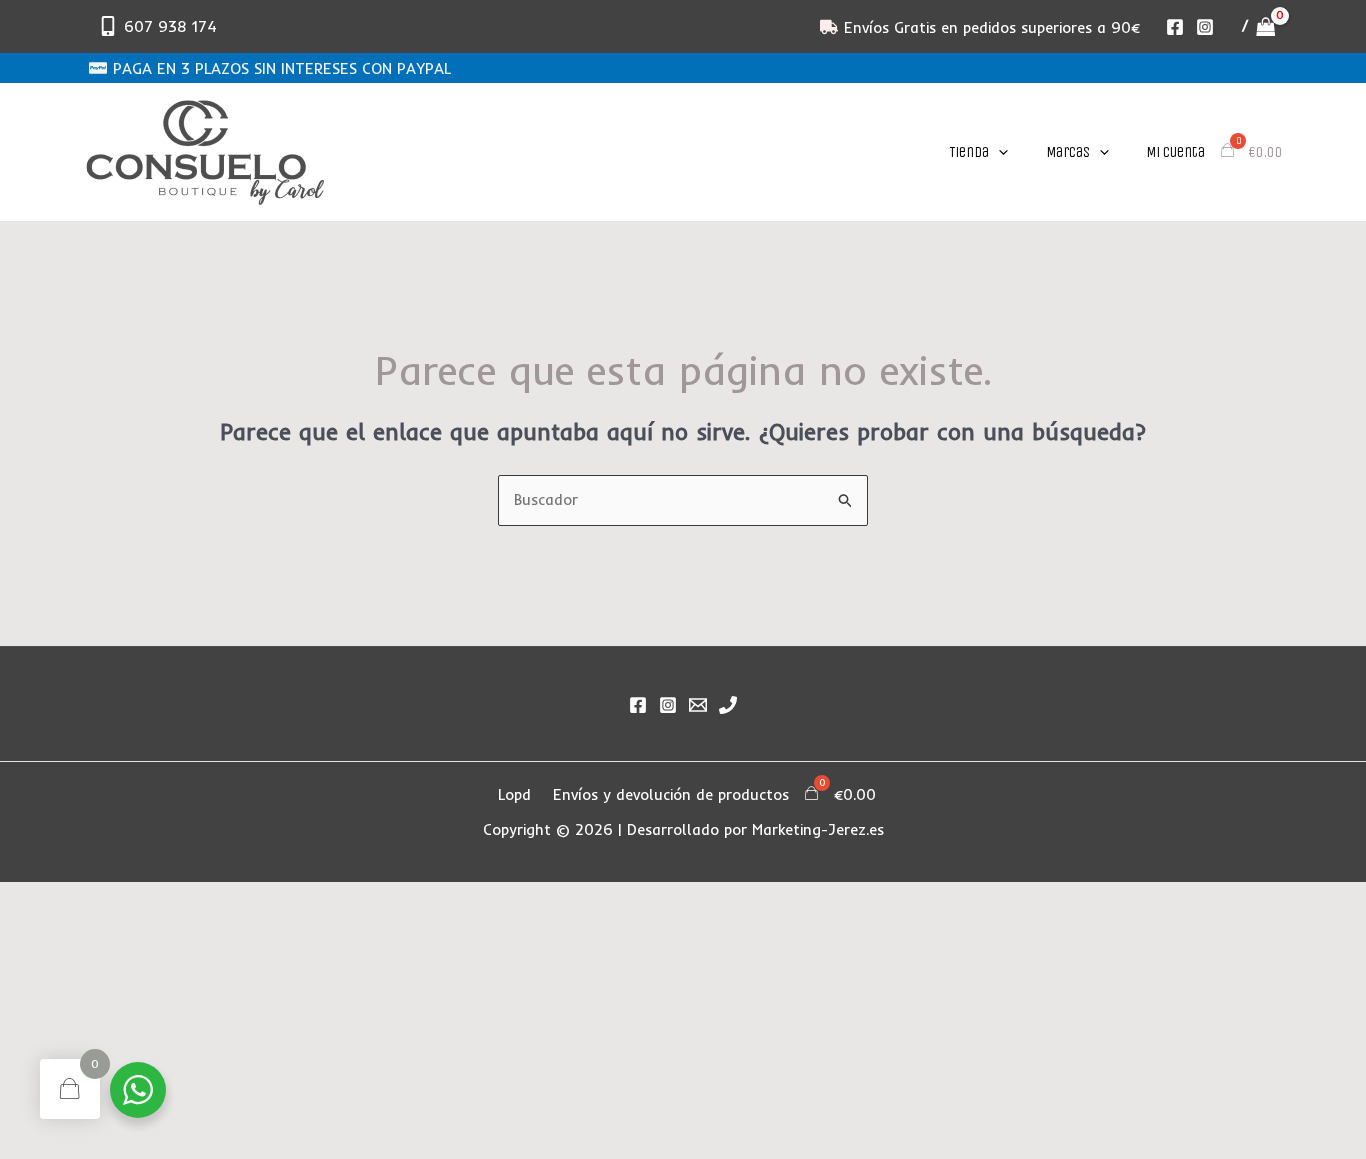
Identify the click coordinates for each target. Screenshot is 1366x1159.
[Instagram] (1205, 27)
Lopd (514, 794)
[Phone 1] (728, 705)
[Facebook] (1175, 27)
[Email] (698, 705)
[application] (998, 152)
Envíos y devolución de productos (671, 794)
